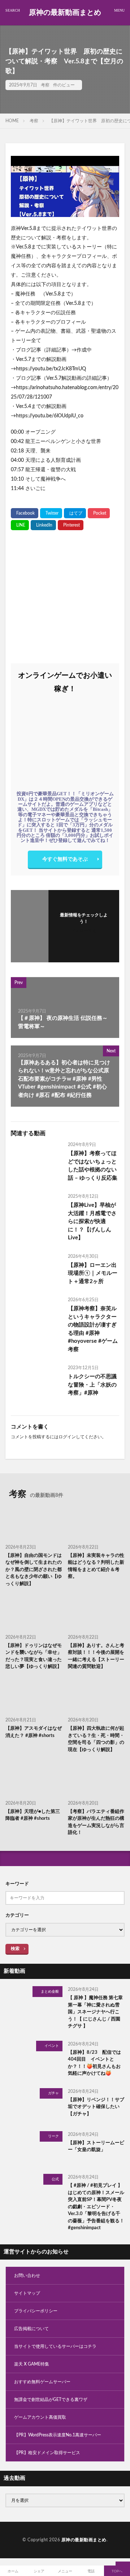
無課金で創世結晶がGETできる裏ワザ (51, 2400)
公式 (55, 2179)
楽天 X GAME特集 (32, 2364)
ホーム (13, 2571)
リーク (53, 2136)
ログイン (67, 1437)
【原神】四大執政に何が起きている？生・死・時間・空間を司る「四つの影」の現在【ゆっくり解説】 (96, 1739)
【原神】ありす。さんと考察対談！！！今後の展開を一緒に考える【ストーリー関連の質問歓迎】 (96, 1656)
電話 (91, 2571)
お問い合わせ (27, 2275)
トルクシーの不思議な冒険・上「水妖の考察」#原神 (92, 1385)
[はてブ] (75, 513)
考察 (45, 85)
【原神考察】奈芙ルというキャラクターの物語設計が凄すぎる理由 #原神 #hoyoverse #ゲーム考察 (93, 1329)
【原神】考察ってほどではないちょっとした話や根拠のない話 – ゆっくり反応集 (93, 1166)
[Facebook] (25, 513)
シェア (39, 2571)
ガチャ (53, 2093)
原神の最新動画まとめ (65, 13)
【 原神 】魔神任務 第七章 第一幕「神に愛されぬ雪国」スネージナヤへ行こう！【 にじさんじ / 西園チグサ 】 (95, 2012)
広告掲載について (31, 2329)
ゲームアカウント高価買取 (40, 2417)
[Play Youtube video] (65, 186)
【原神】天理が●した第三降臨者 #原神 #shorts (33, 1815)
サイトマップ (27, 2293)
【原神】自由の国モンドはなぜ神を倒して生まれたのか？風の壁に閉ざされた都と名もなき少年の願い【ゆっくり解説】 (34, 1570)
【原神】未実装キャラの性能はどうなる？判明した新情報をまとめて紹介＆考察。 (96, 1566)
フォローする (84, 931)
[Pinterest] (71, 525)
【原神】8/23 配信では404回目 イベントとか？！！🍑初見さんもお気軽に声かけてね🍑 (94, 2063)
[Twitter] (51, 513)
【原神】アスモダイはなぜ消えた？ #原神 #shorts (34, 1732)
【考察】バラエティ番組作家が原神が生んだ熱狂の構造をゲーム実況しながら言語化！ (96, 1822)
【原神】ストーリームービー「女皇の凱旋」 (96, 2147)
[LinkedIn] (43, 525)
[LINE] (20, 525)
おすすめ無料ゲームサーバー (42, 2382)
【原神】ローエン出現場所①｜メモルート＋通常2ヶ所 (93, 1273)
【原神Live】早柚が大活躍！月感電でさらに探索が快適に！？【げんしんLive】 (92, 1221)
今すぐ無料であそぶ (65, 859)
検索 (15, 1949)
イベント (52, 2046)
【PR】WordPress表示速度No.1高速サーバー (58, 2435)
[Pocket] (99, 513)
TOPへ (117, 2571)
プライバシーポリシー (36, 2311)
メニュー (65, 2571)
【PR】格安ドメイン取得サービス (47, 2453)
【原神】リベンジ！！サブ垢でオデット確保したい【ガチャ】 (96, 2107)
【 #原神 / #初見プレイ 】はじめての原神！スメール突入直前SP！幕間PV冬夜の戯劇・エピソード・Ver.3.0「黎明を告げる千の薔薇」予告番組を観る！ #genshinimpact (96, 2207)
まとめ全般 (50, 1992)
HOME (12, 121)
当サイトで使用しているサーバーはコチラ (55, 2346)
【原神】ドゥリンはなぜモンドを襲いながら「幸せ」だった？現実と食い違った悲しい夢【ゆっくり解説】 (34, 1656)
